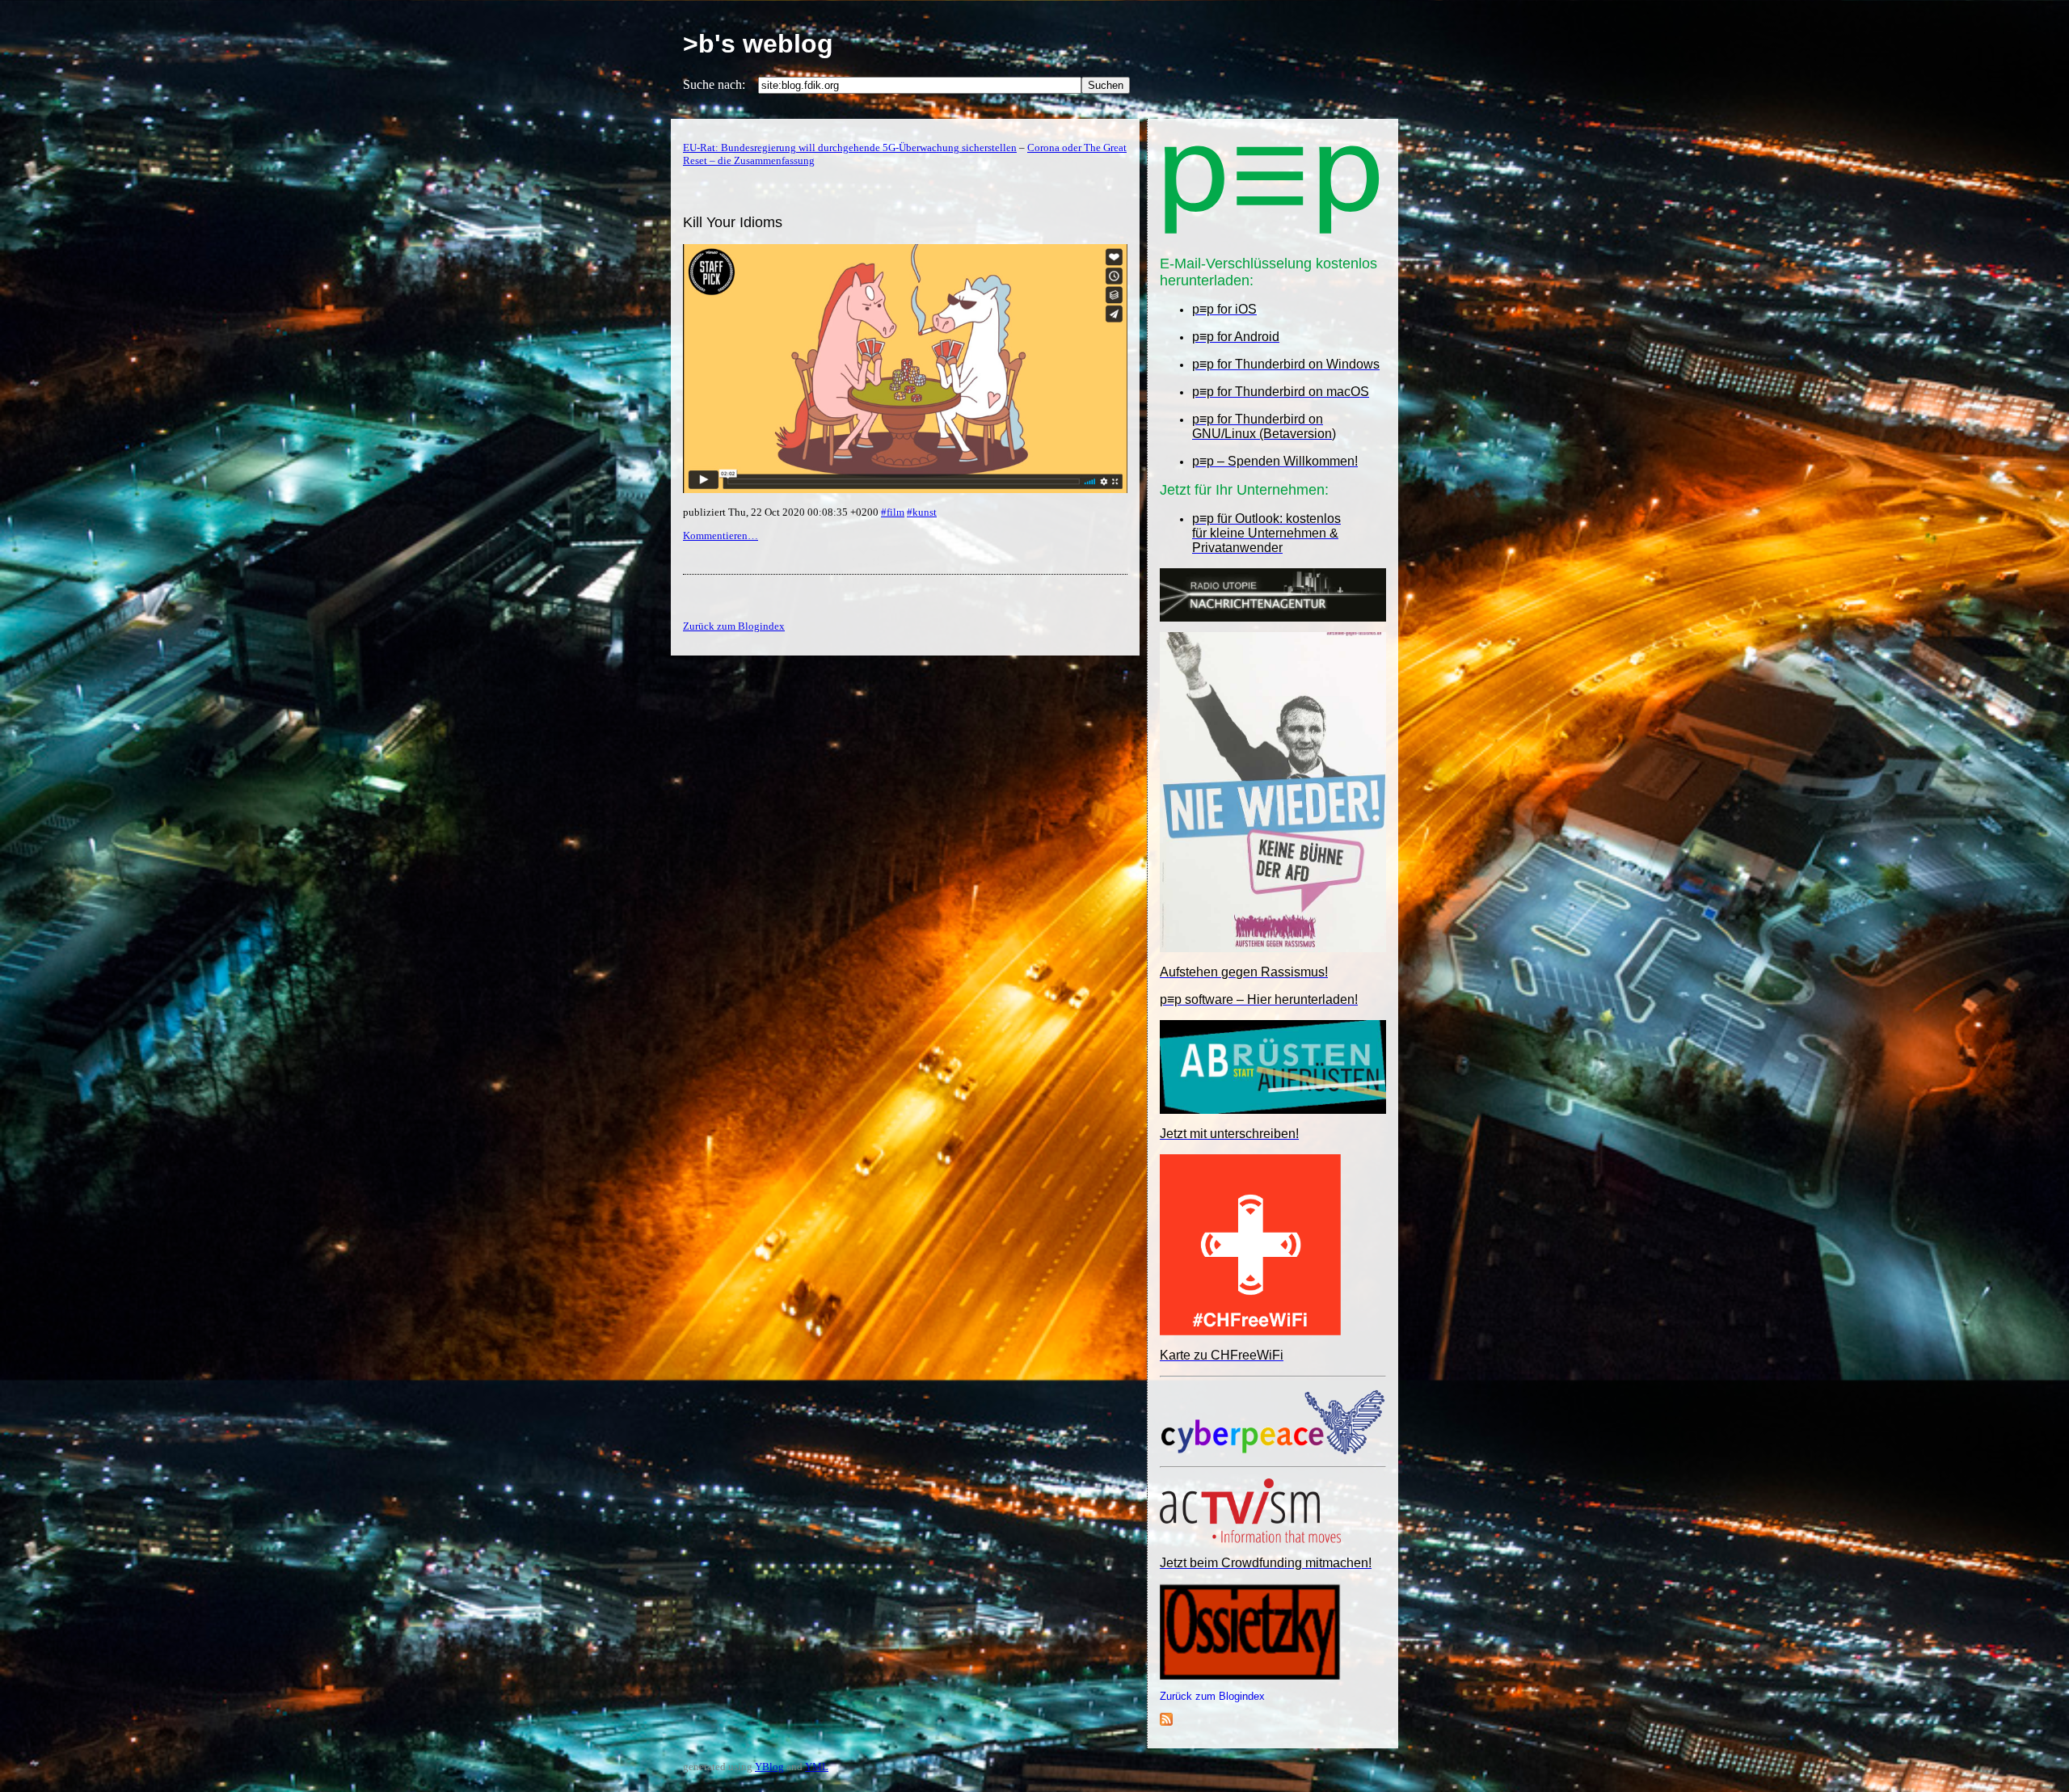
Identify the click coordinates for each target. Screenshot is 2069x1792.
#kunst (922, 512)
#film (893, 512)
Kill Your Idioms (733, 222)
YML (817, 1767)
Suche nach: (714, 84)
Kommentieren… (721, 535)
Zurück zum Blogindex (1212, 1696)
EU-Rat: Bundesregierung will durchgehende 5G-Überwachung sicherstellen (850, 148)
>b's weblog (758, 44)
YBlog (769, 1767)
